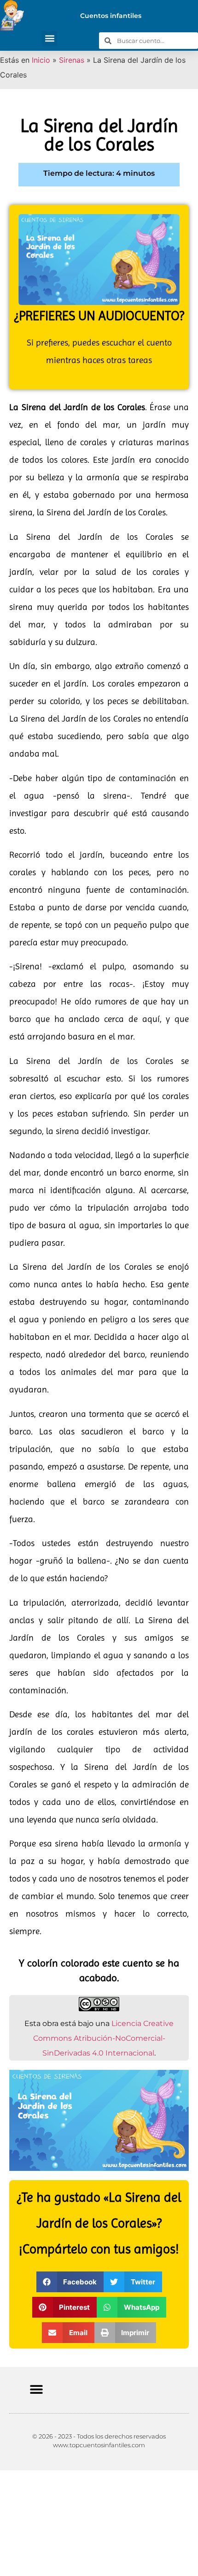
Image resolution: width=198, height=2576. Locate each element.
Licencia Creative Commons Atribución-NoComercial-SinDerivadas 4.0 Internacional (104, 2038)
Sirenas (72, 60)
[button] (49, 39)
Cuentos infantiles (111, 16)
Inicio (41, 60)
